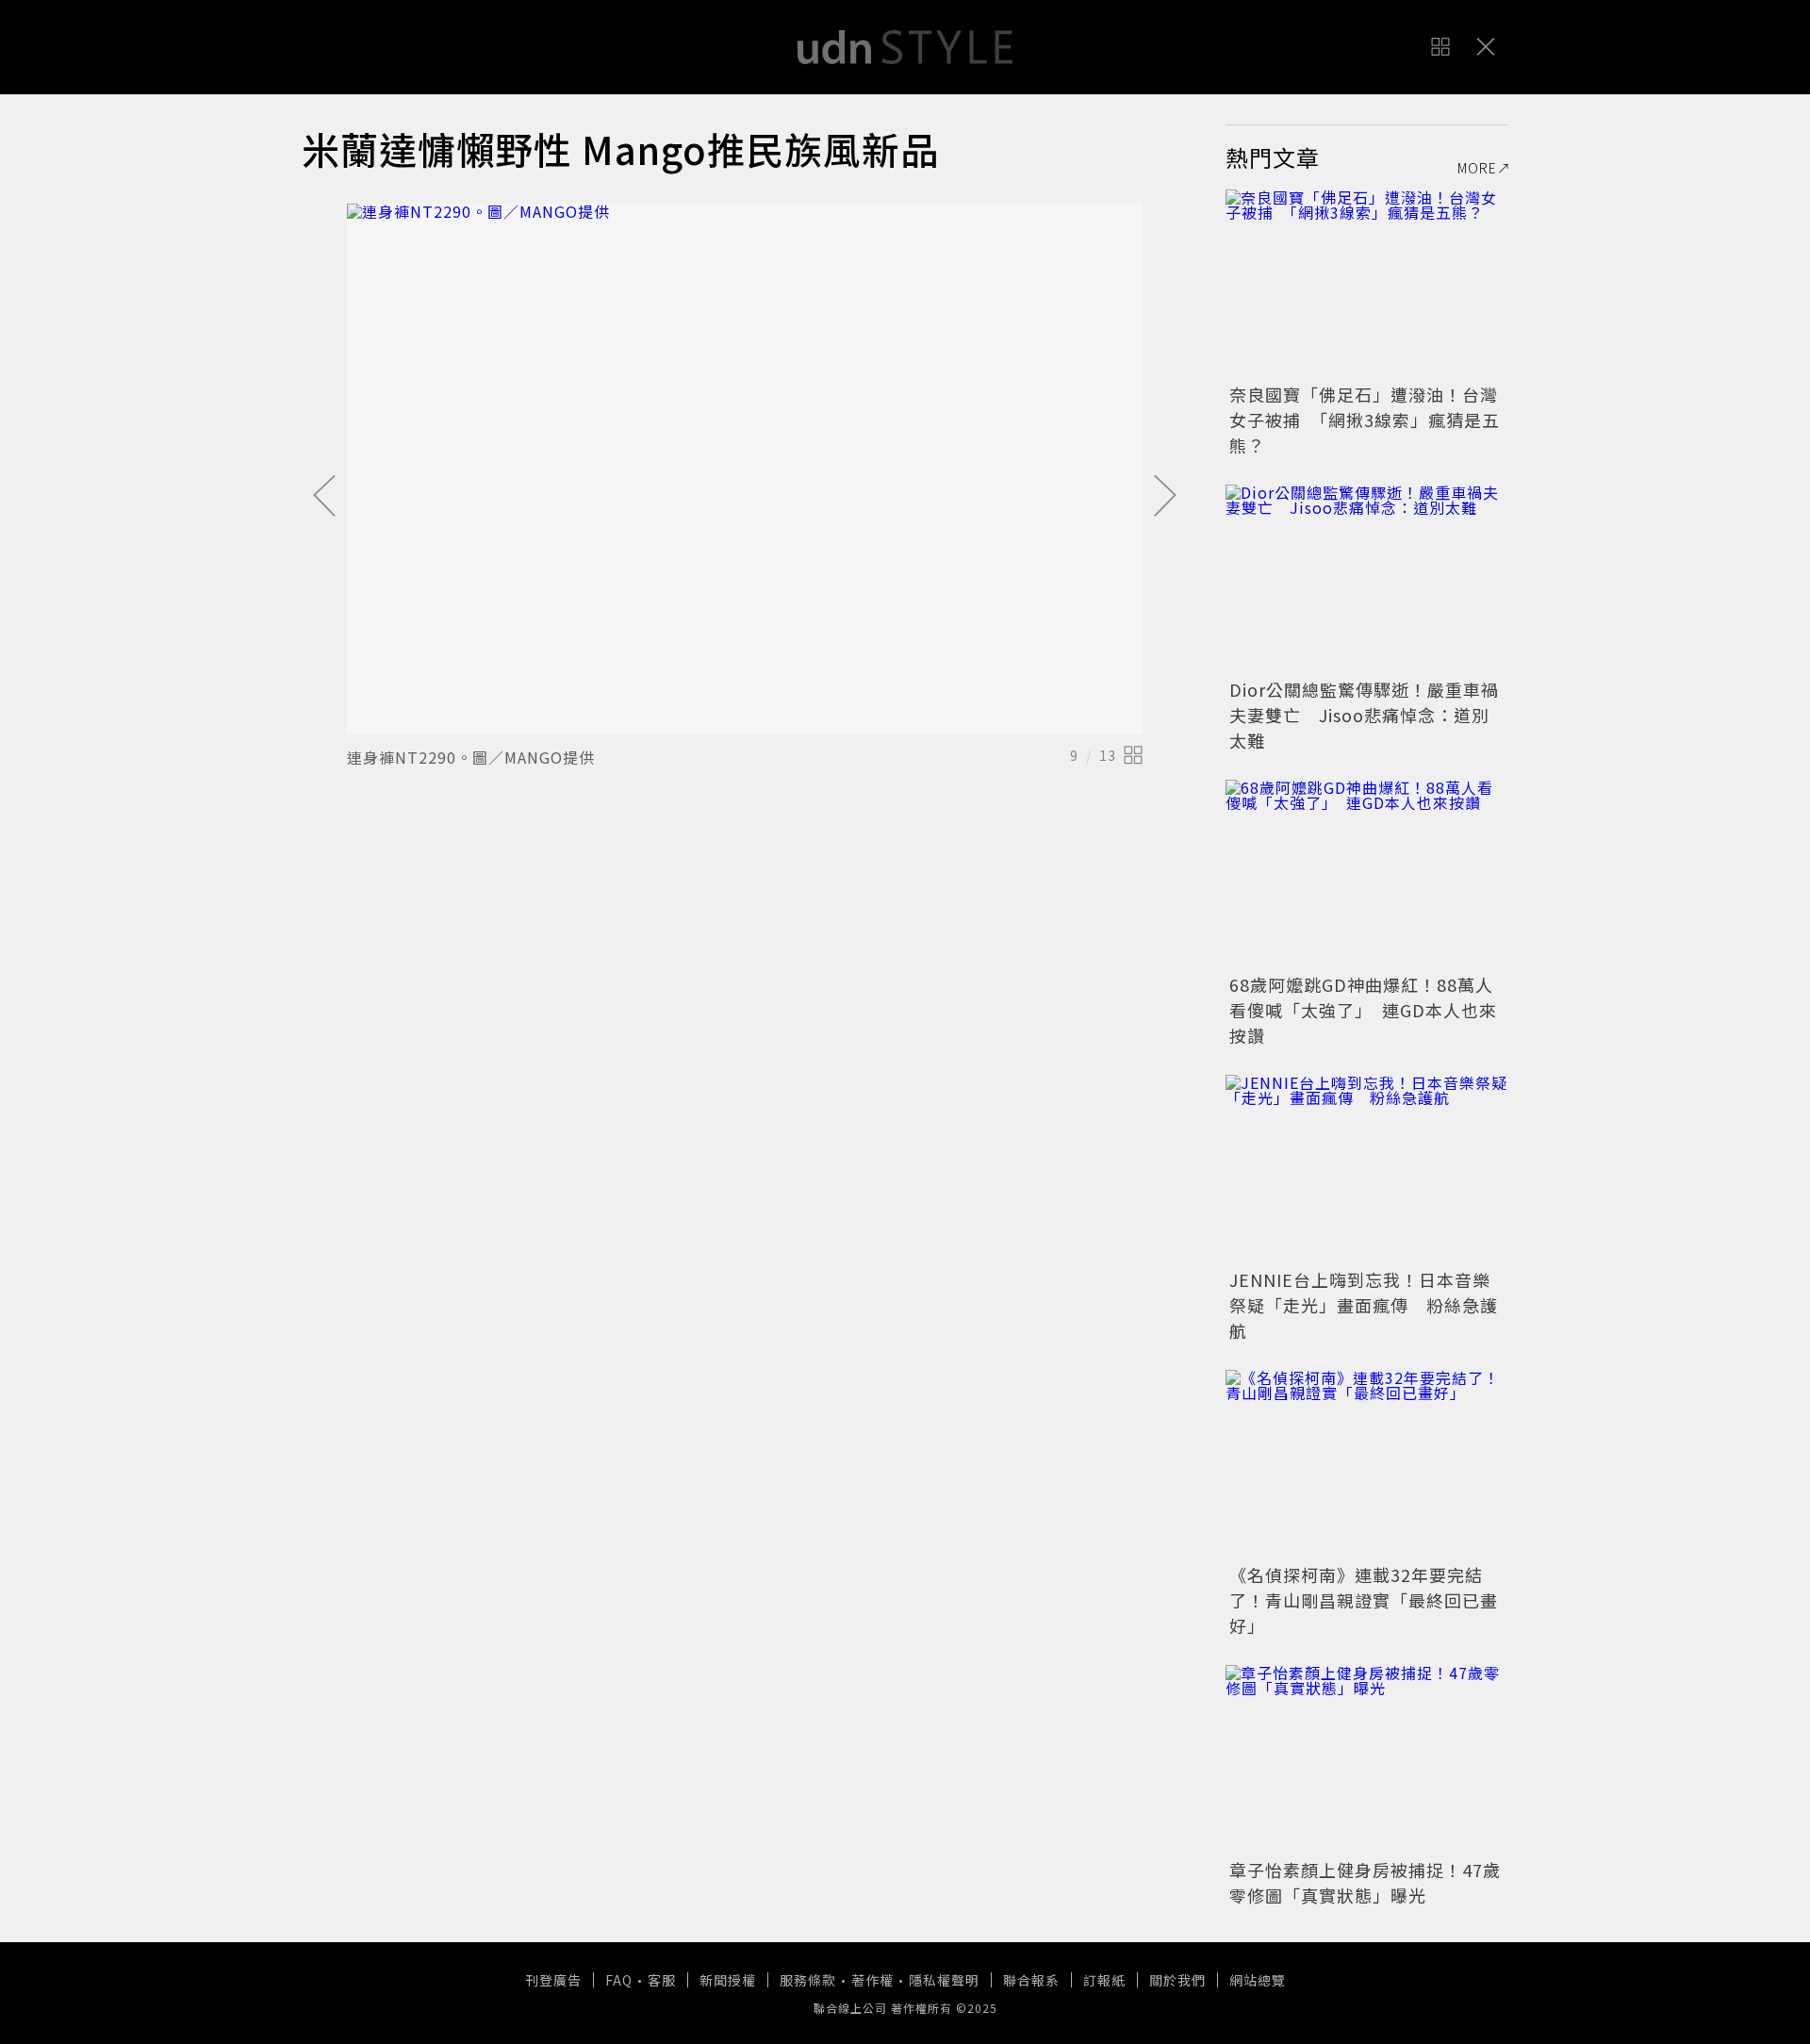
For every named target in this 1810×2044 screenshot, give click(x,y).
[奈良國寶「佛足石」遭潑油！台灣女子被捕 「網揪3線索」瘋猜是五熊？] (1367, 284)
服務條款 (808, 1980)
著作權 (872, 1980)
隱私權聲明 (944, 1980)
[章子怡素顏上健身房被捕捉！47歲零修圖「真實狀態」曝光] (1367, 1759)
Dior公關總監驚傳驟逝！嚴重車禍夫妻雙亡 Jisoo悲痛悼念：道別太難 (1364, 715)
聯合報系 (1031, 1980)
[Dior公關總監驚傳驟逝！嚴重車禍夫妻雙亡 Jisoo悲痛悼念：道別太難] (1367, 579)
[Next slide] (1165, 497)
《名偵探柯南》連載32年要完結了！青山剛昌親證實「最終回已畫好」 (1364, 1600)
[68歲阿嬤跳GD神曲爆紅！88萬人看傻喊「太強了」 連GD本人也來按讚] (1367, 874)
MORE (1477, 168)
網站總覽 (1258, 1980)
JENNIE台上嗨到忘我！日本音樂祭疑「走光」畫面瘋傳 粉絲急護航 (1364, 1305)
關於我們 (1177, 1980)
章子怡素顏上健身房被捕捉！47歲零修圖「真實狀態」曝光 (1365, 1882)
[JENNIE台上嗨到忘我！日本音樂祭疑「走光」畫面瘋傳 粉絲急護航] (1367, 1169)
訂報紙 (1104, 1980)
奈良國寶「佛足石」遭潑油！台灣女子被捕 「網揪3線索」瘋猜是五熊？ (1365, 420)
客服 (662, 1980)
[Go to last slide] (324, 497)
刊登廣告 (553, 1980)
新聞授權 (728, 1980)
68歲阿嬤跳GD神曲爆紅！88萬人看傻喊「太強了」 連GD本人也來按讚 (1363, 1010)
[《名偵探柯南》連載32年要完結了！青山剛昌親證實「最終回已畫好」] (1367, 1464)
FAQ (619, 1980)
